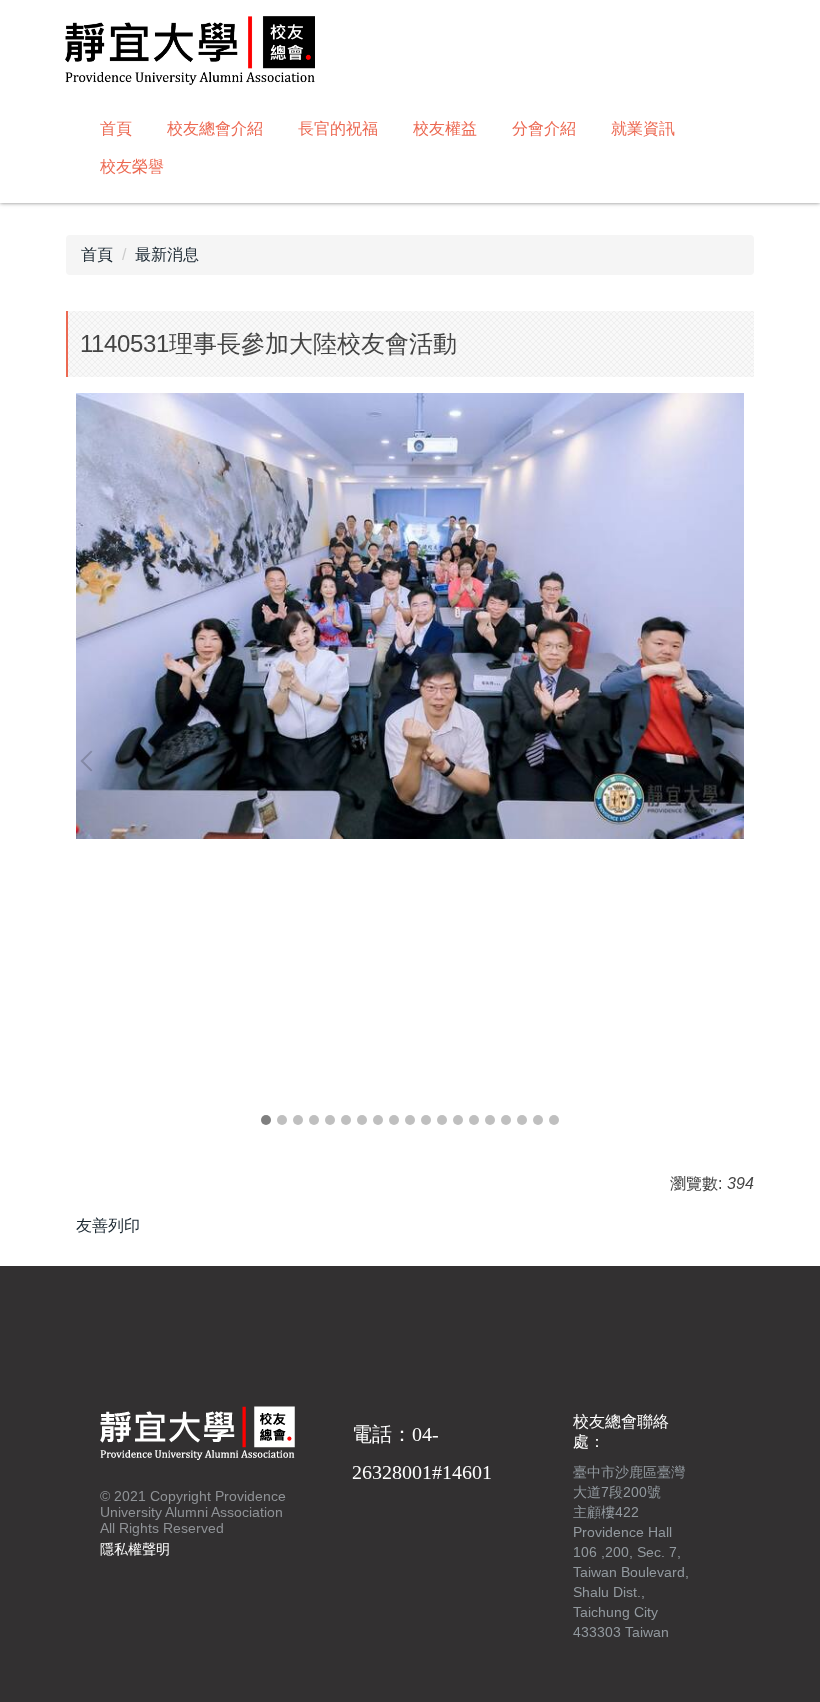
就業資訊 (643, 128)
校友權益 (445, 128)
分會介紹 (544, 128)
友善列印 (108, 1225)
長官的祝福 (338, 128)
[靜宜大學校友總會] (190, 53)
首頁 (116, 128)
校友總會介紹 (215, 128)
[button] (91, 761)
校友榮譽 (132, 166)
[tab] (266, 1120)
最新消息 (167, 254)
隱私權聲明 (135, 1549)
